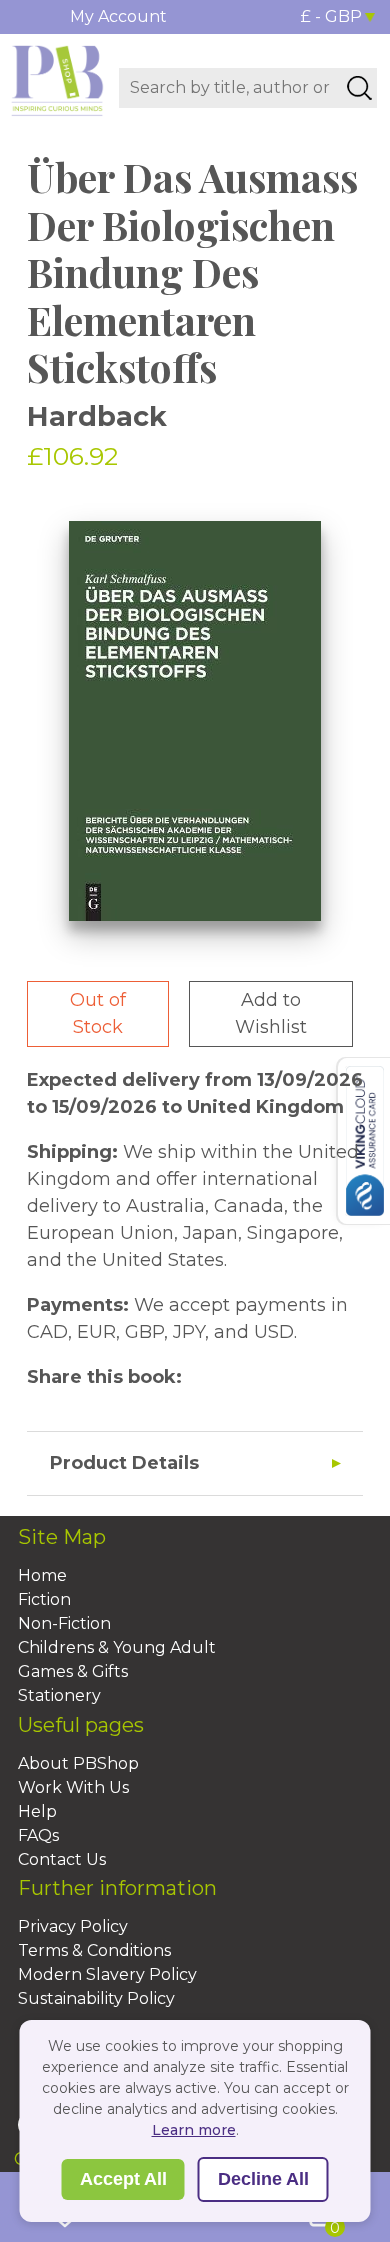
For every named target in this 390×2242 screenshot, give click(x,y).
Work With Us (73, 1787)
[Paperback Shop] (57, 79)
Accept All (123, 2179)
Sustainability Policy (96, 1998)
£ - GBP (331, 16)
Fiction (44, 1599)
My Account (118, 16)
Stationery (59, 1695)
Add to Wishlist (271, 1013)
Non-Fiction (64, 1623)
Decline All (263, 2179)
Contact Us (62, 1859)
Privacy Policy (73, 1926)
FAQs (38, 1835)
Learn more (194, 2130)
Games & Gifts (73, 1671)
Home (42, 1575)
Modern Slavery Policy (107, 1974)
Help (37, 1811)
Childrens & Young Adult (117, 1647)
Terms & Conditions (94, 1950)
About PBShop (78, 1763)
